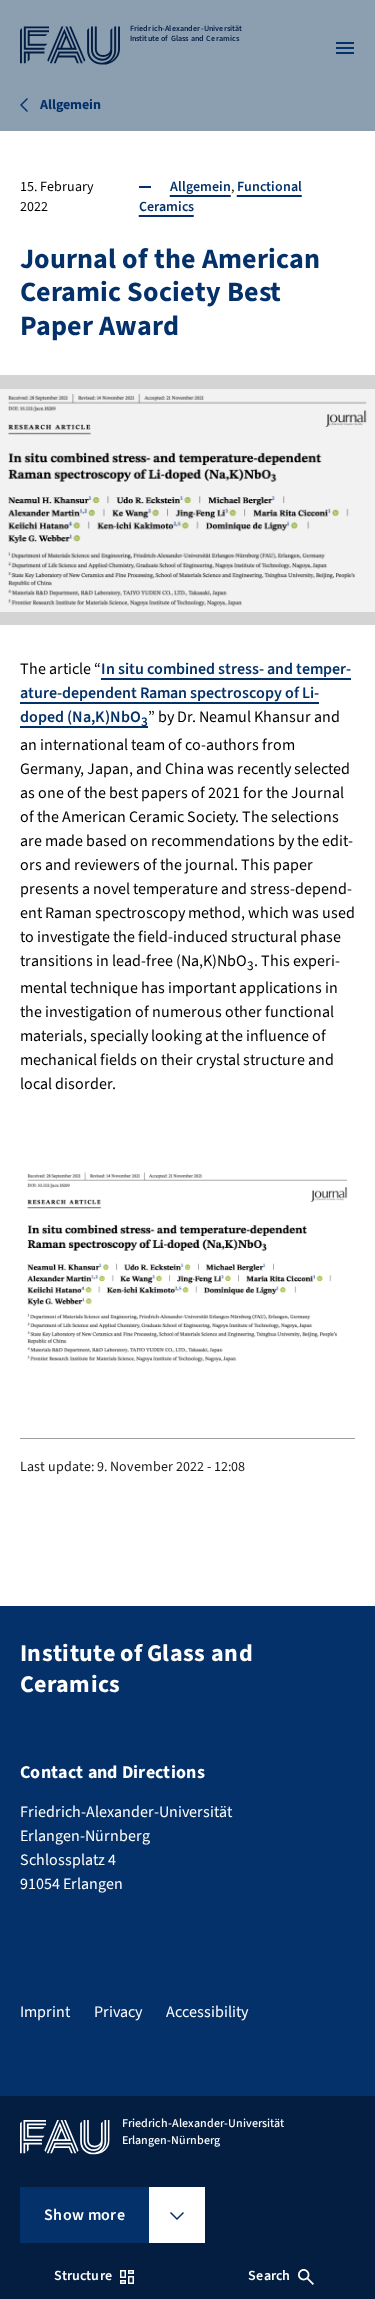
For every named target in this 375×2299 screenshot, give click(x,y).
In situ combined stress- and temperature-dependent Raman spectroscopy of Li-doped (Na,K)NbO (185, 693)
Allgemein (200, 187)
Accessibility (207, 2012)
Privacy (118, 2012)
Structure (83, 2276)
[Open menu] (345, 48)
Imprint (45, 2012)
